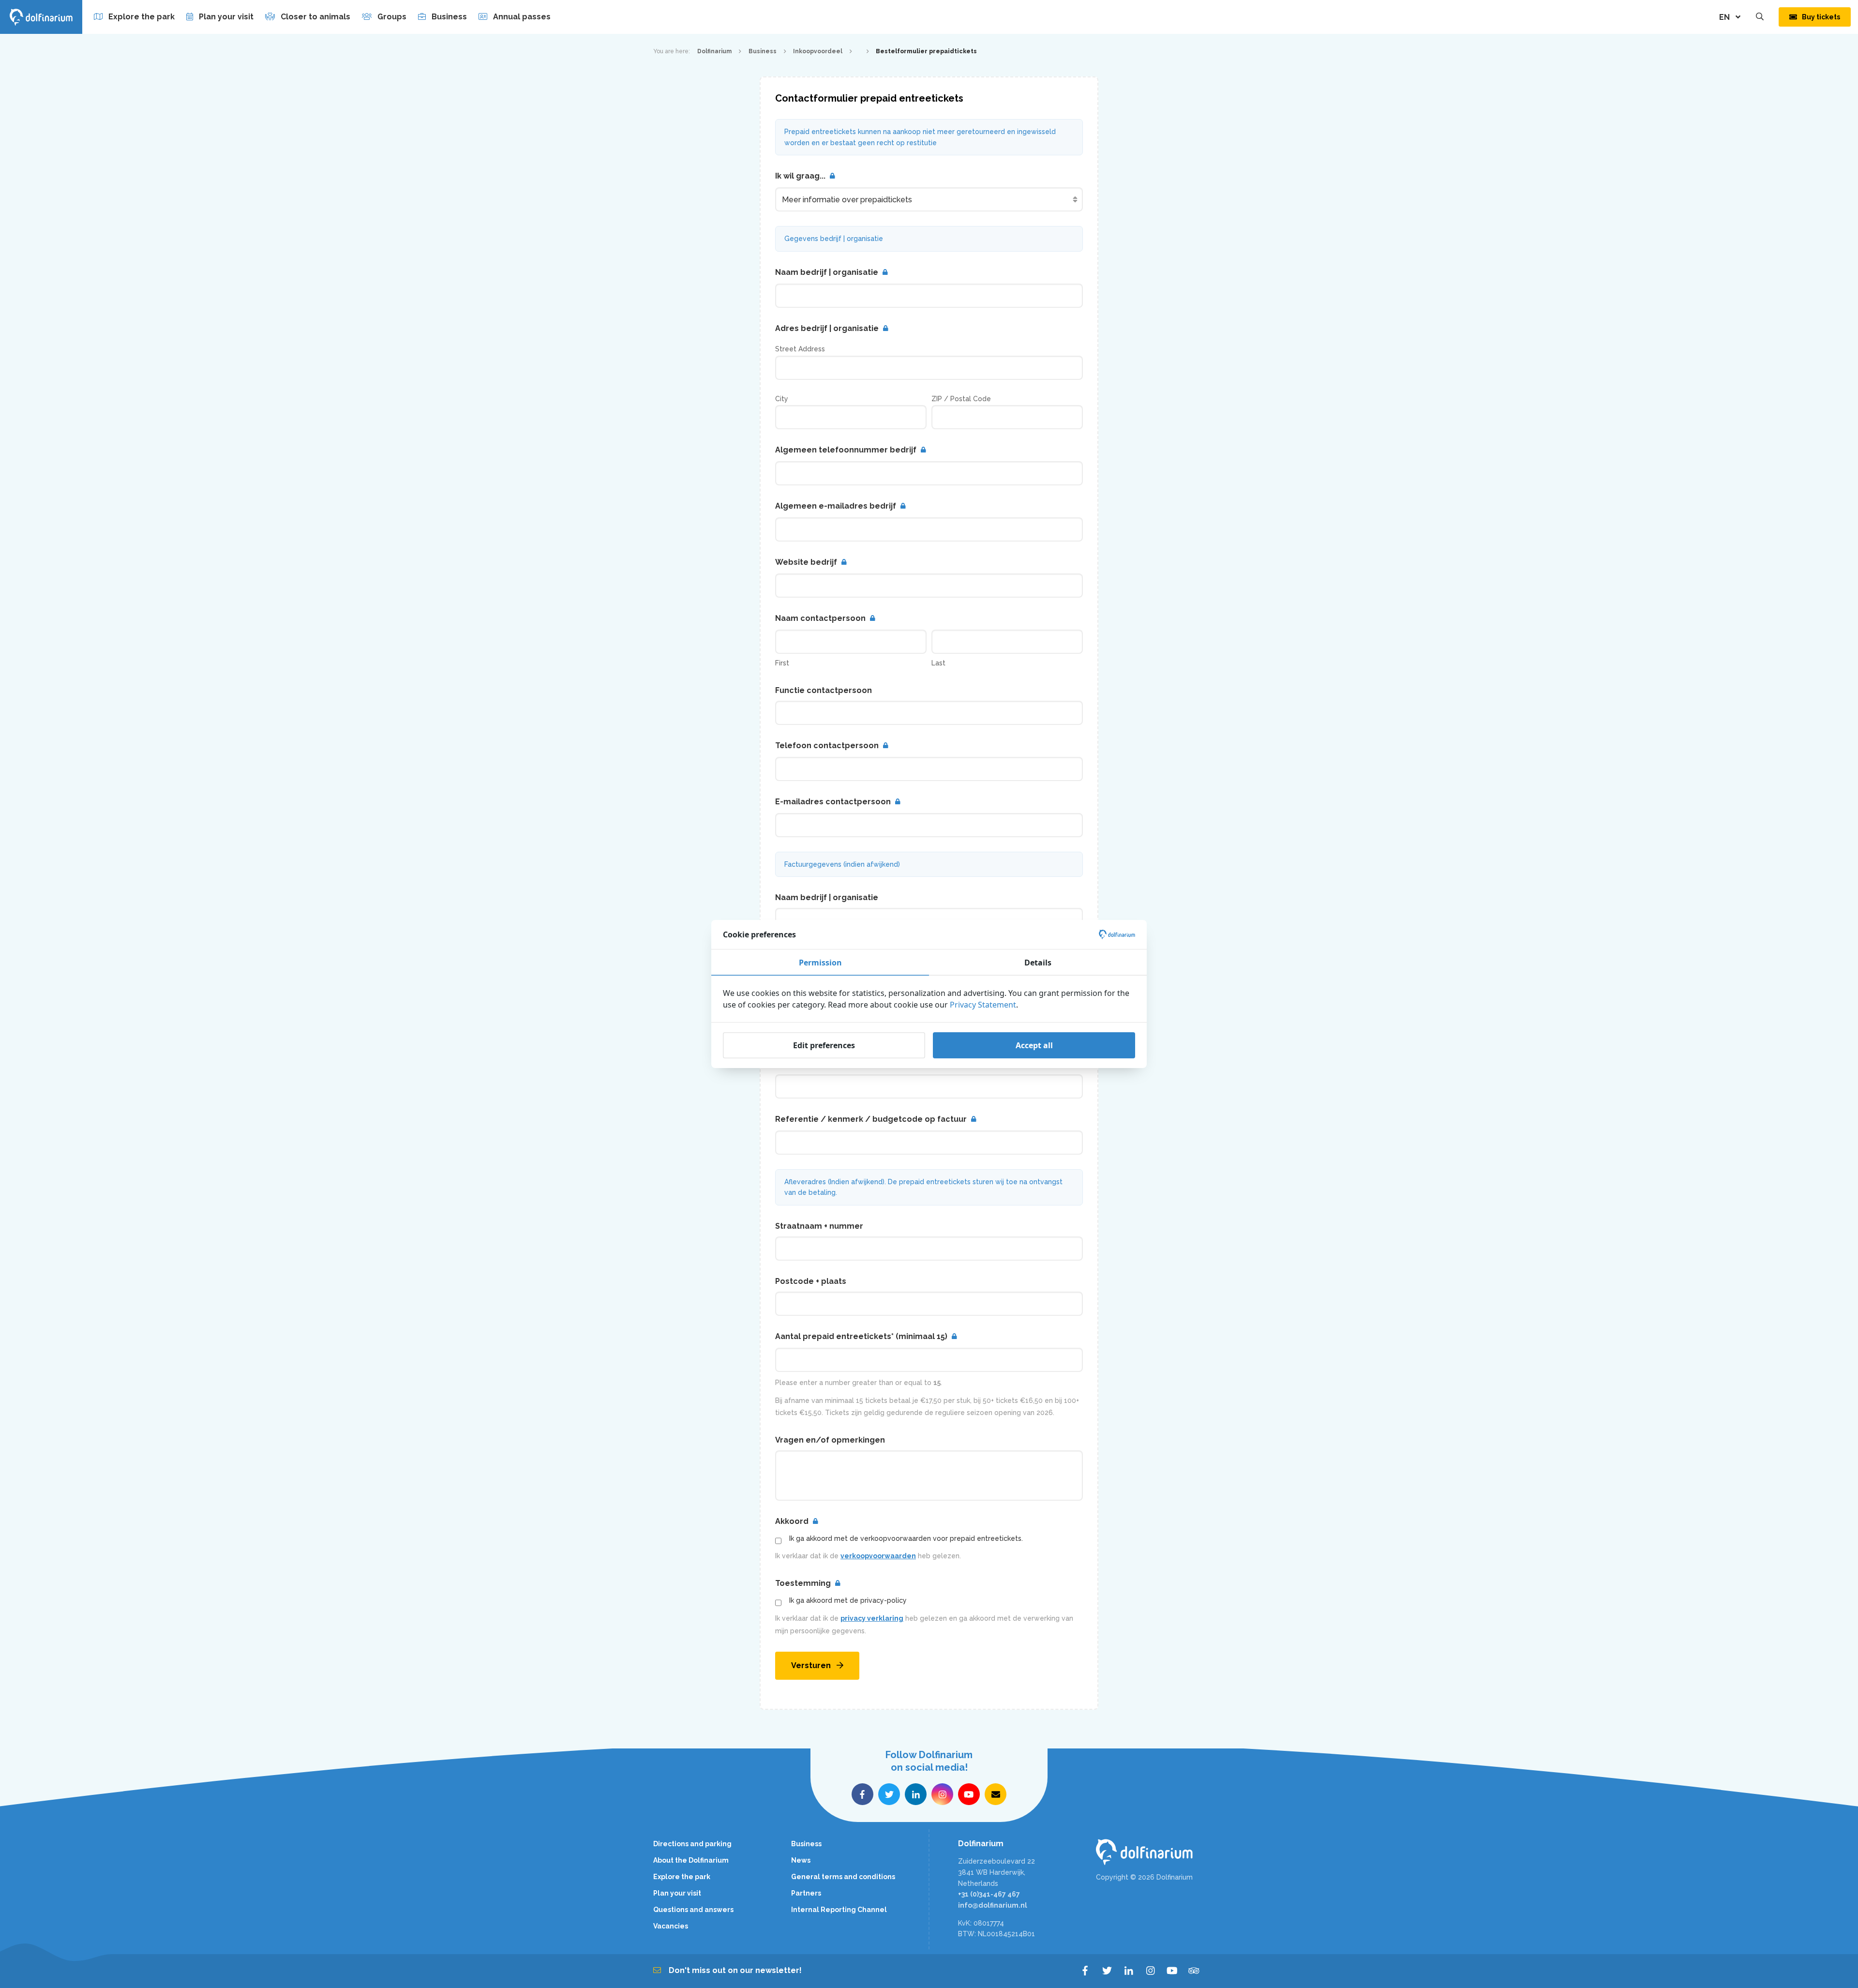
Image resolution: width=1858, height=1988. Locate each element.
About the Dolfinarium (691, 1860)
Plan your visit (226, 17)
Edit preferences (824, 1045)
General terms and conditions (843, 1877)
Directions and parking (692, 1844)
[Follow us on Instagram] (942, 1794)
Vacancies (671, 1926)
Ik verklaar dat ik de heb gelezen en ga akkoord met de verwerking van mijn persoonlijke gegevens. (924, 1625)
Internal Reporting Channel (839, 1910)
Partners (806, 1893)
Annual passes (522, 17)
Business (449, 17)
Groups (392, 17)
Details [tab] (1038, 963)
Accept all (1034, 1045)
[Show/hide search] (1760, 17)
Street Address (800, 349)
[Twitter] (1107, 1971)
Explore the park (142, 17)
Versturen (811, 1665)
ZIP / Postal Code (961, 399)
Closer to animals (315, 17)
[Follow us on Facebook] (862, 1794)
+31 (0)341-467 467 (989, 1894)
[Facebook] (1085, 1971)
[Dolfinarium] (41, 17)
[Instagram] (1150, 1971)
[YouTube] (1172, 1971)
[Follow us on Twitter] (889, 1794)
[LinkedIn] (1129, 1971)
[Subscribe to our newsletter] (996, 1794)
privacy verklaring (872, 1618)
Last (938, 663)
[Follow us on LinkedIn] (916, 1794)
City (782, 399)
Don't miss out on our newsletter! (735, 1970)
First (782, 663)
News (801, 1860)
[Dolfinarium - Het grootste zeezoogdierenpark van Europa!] (1150, 1852)
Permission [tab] (820, 963)
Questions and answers (693, 1910)
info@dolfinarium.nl (993, 1905)
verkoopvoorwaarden (878, 1556)
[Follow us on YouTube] (969, 1794)
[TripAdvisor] (1194, 1971)
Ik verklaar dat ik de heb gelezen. (868, 1556)
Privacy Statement (983, 1005)
